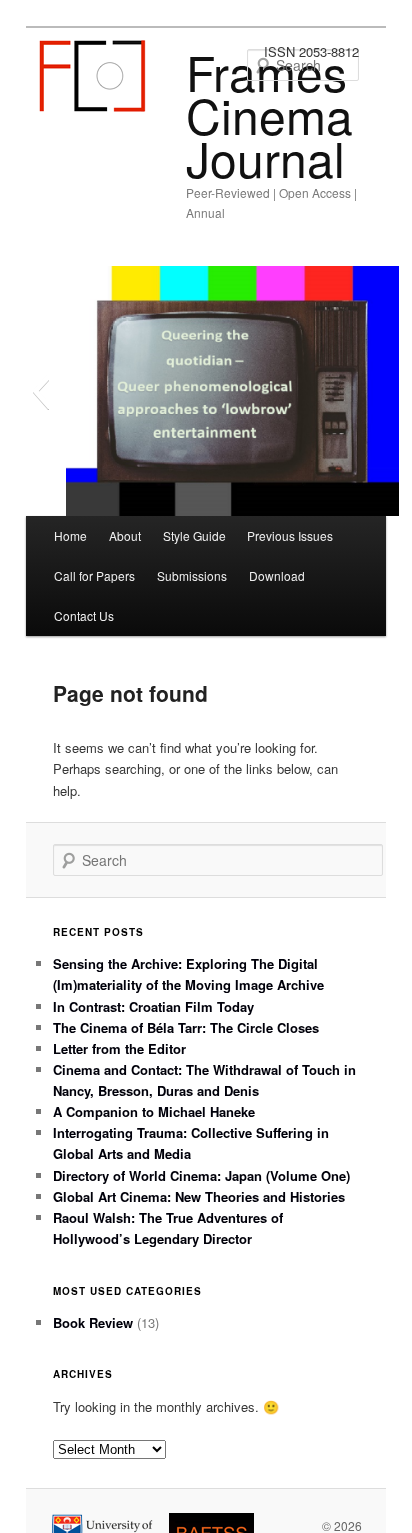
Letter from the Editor (119, 1048)
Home (70, 535)
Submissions (192, 575)
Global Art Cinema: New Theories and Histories (199, 1196)
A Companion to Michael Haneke (154, 1111)
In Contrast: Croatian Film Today (153, 1006)
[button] (40, 391)
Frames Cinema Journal (269, 114)
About (125, 535)
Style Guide (194, 535)
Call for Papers (94, 575)
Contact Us (84, 615)
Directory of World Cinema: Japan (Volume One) (201, 1175)
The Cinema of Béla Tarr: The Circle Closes (186, 1027)
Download (277, 575)
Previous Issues (290, 535)
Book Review (93, 1322)
